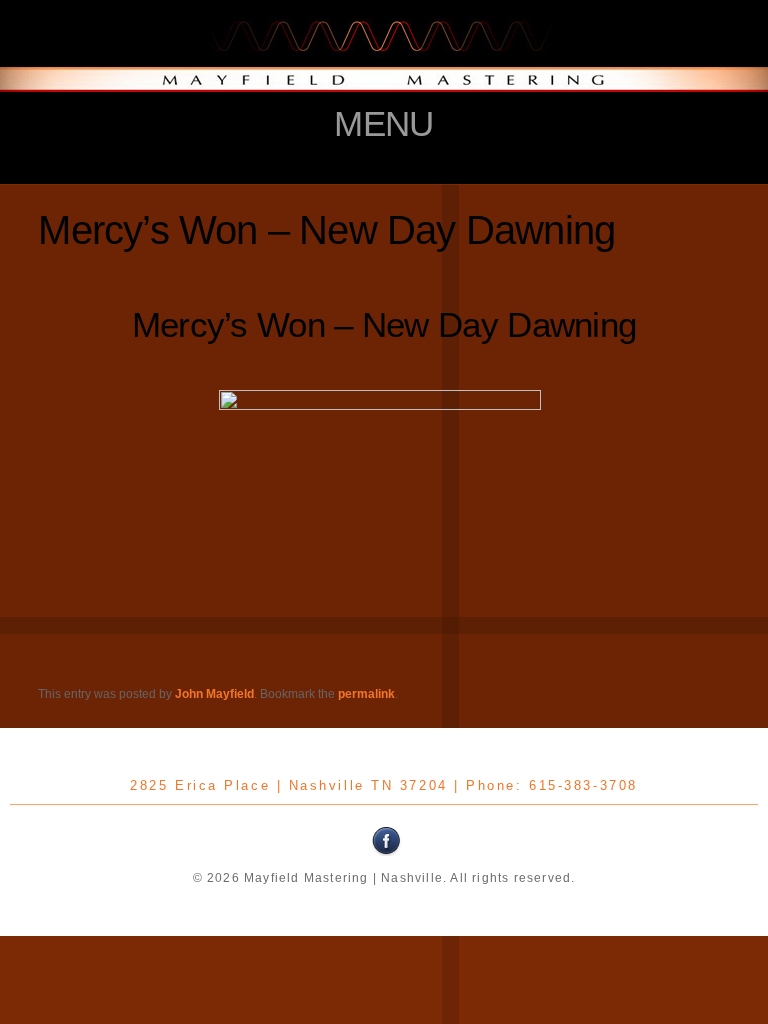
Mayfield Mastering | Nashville (384, 55)
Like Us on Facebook (387, 841)
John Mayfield (214, 694)
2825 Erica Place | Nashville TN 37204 (288, 785)
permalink (366, 694)
